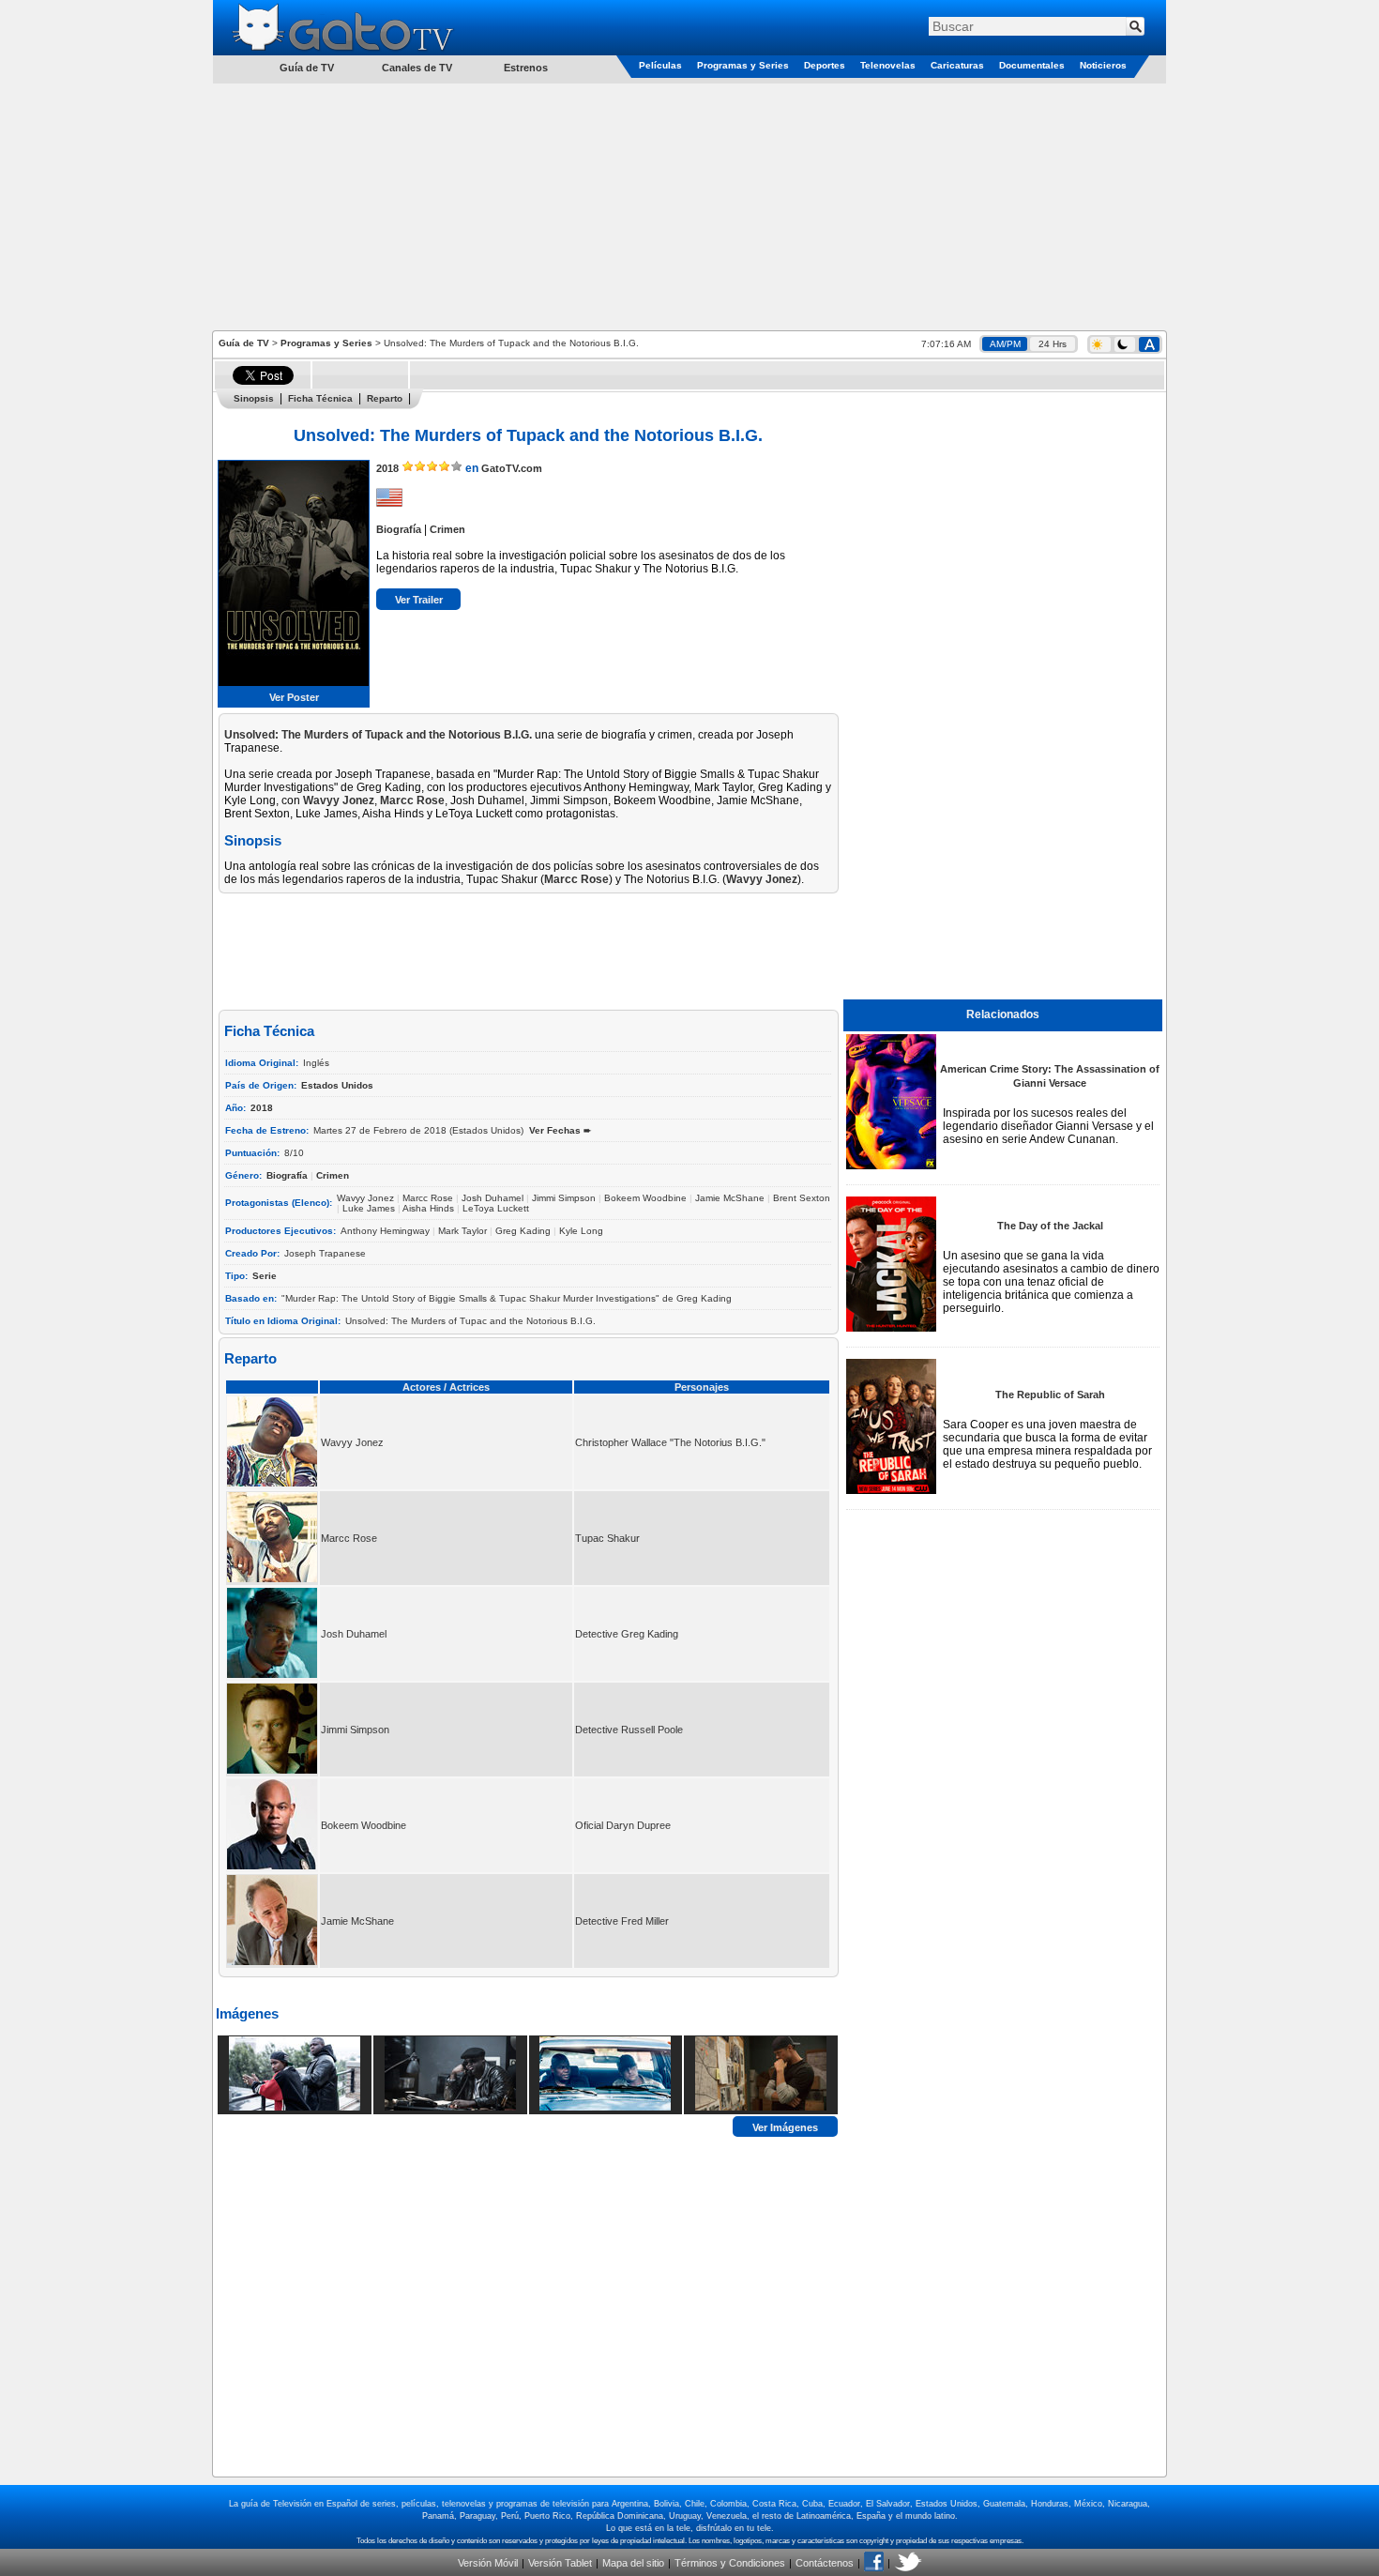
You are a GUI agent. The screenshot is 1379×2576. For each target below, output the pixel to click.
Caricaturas (957, 65)
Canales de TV (417, 68)
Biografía (399, 529)
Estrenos (526, 68)
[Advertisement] (689, 206)
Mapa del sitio (633, 2563)
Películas (660, 65)
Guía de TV (244, 343)
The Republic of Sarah (1050, 1395)
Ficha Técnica (320, 398)
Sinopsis (254, 398)
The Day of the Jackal (1050, 1226)
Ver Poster (294, 697)
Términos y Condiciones (730, 2563)
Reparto (385, 398)
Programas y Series (743, 65)
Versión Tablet (560, 2563)
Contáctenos (825, 2563)
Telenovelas (888, 65)
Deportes (825, 65)
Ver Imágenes (785, 2126)
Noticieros (1103, 65)
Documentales (1032, 65)
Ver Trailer (419, 600)
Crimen (447, 529)
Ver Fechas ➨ (560, 1130)
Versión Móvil (488, 2563)
